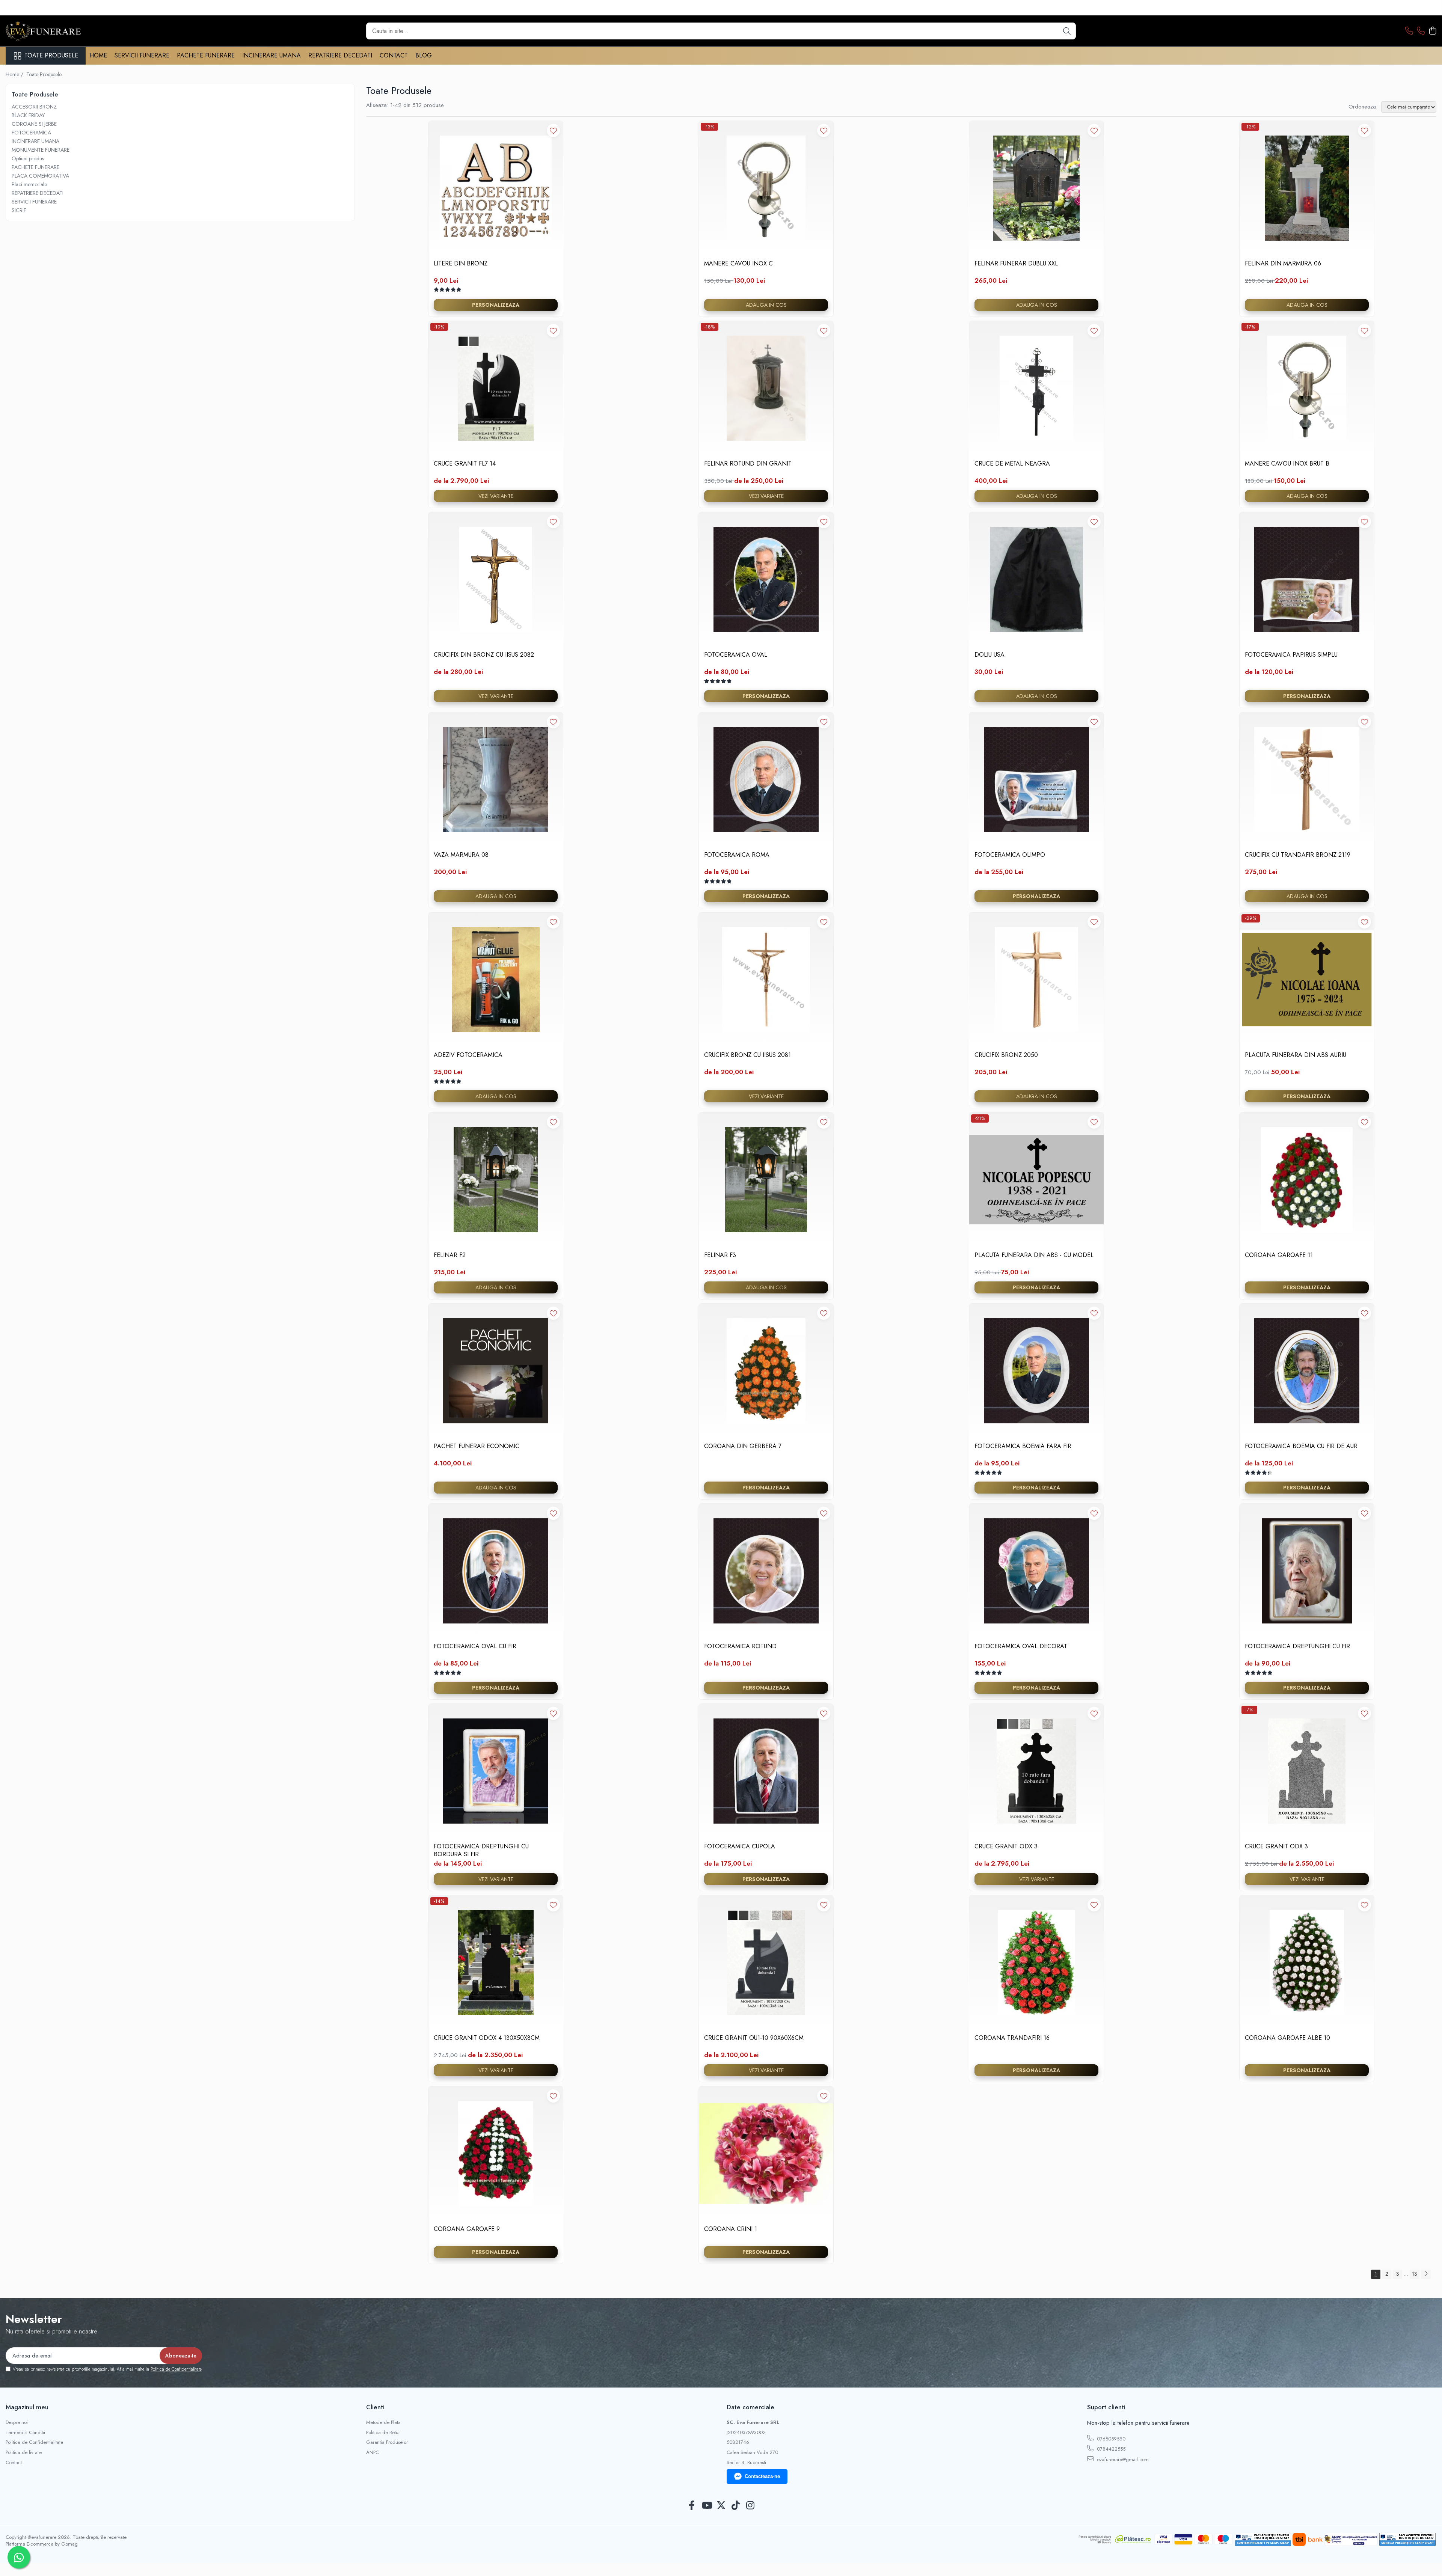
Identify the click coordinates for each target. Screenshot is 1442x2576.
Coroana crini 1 (731, 2229)
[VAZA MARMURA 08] (496, 779)
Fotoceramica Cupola (740, 1847)
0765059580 (1110, 2439)
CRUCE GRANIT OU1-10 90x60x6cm (754, 2038)
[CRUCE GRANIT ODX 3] (1036, 1771)
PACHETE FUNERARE (206, 55)
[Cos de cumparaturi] (1432, 31)
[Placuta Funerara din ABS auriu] (1307, 980)
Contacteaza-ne (762, 2476)
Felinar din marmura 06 (1283, 264)
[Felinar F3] (766, 1180)
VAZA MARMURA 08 (461, 855)
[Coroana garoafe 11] (1307, 1180)
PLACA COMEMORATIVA (40, 176)
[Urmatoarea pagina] (1426, 2274)
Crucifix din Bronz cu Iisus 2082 (484, 655)
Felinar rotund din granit (748, 464)
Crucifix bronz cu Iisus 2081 (747, 1055)
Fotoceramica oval (736, 655)
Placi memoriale (29, 184)
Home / (15, 74)
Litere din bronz (461, 264)
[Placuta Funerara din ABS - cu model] (1036, 1180)
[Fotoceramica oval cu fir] (496, 1571)
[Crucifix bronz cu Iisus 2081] (766, 980)
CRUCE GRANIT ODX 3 (1006, 1847)
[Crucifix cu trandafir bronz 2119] (1307, 779)
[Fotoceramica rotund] (766, 1571)
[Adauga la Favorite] (553, 130)
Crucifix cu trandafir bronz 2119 (1298, 855)
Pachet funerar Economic (477, 1446)
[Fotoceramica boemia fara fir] (1036, 1371)
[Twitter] (721, 2506)
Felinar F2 (450, 1255)
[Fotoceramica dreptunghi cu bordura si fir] (496, 1771)
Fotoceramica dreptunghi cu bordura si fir (481, 1850)
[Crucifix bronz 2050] (1036, 980)
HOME (98, 55)
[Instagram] (750, 2506)
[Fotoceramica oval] (766, 579)
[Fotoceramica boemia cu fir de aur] (1307, 1371)
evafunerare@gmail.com (1122, 2459)
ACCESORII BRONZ (34, 107)
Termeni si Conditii (25, 2433)
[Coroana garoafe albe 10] (1307, 1963)
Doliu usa (989, 655)
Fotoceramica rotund (740, 1647)
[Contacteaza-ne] (1409, 31)
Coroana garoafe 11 (1279, 1255)
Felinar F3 (720, 1255)
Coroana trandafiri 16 (1012, 2038)
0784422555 (1110, 2449)
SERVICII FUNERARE (142, 55)
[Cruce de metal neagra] (1036, 388)
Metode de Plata (383, 2422)
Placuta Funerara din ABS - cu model (1034, 1255)
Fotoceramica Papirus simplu (1291, 655)
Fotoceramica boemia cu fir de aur (1301, 1446)
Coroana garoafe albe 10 (1287, 2038)
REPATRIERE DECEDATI (340, 55)
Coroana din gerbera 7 (743, 1446)
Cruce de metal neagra (1012, 464)
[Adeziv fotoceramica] (496, 980)
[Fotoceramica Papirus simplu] (1307, 579)
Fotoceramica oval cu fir (475, 1647)
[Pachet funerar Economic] (496, 1371)
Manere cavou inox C (738, 264)
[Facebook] (692, 2506)
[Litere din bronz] (496, 188)
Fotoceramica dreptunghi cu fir (1297, 1647)
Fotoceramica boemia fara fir (1023, 1446)
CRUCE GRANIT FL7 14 (465, 464)
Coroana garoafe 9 (467, 2229)
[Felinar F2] (496, 1180)
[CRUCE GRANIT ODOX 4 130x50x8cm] (496, 1963)
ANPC (373, 2452)
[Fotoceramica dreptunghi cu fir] (1307, 1571)
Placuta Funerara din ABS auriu (1296, 1055)
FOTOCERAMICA (31, 133)
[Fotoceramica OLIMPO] (1036, 779)
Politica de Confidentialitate (176, 2369)
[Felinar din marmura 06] (1307, 188)
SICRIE (19, 210)
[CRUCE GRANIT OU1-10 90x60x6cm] (766, 1963)
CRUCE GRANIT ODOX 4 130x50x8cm (487, 2038)
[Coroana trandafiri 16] (1036, 1963)
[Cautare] (1067, 31)
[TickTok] (736, 2506)
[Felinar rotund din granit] (766, 388)
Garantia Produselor (387, 2442)
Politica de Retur (383, 2433)
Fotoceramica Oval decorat (1021, 1647)
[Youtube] (707, 2506)
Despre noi (17, 2422)
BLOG (424, 55)
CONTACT (394, 55)
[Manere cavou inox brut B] (1307, 388)
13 (1415, 2274)
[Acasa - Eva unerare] (43, 31)
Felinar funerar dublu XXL (1016, 264)
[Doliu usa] (1036, 579)
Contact (14, 2463)
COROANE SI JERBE (34, 124)
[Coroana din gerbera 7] (766, 1371)
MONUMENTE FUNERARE (41, 150)
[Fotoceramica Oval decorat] (1036, 1571)
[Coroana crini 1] (766, 2154)
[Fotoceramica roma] (766, 779)
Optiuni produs (28, 158)
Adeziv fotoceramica (468, 1055)
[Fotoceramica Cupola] (766, 1771)
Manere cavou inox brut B (1287, 464)
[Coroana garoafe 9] (496, 2154)
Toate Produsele (51, 56)
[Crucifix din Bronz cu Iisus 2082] (496, 579)
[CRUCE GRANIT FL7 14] (496, 388)
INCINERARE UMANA (272, 55)
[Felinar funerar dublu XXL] (1036, 188)
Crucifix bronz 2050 (1006, 1055)
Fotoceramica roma (737, 855)
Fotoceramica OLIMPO (1010, 855)
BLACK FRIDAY (28, 115)
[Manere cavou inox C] (766, 188)
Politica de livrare (24, 2452)
